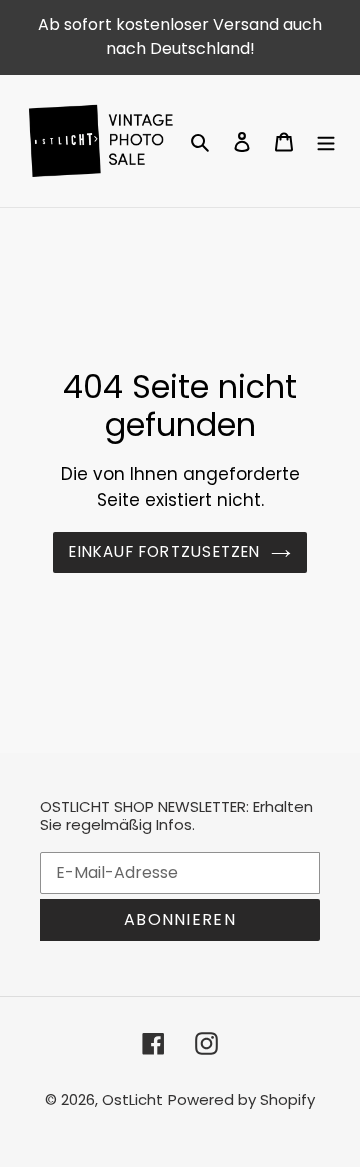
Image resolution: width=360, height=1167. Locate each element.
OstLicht (132, 1099)
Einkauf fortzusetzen (164, 551)
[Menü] (326, 140)
